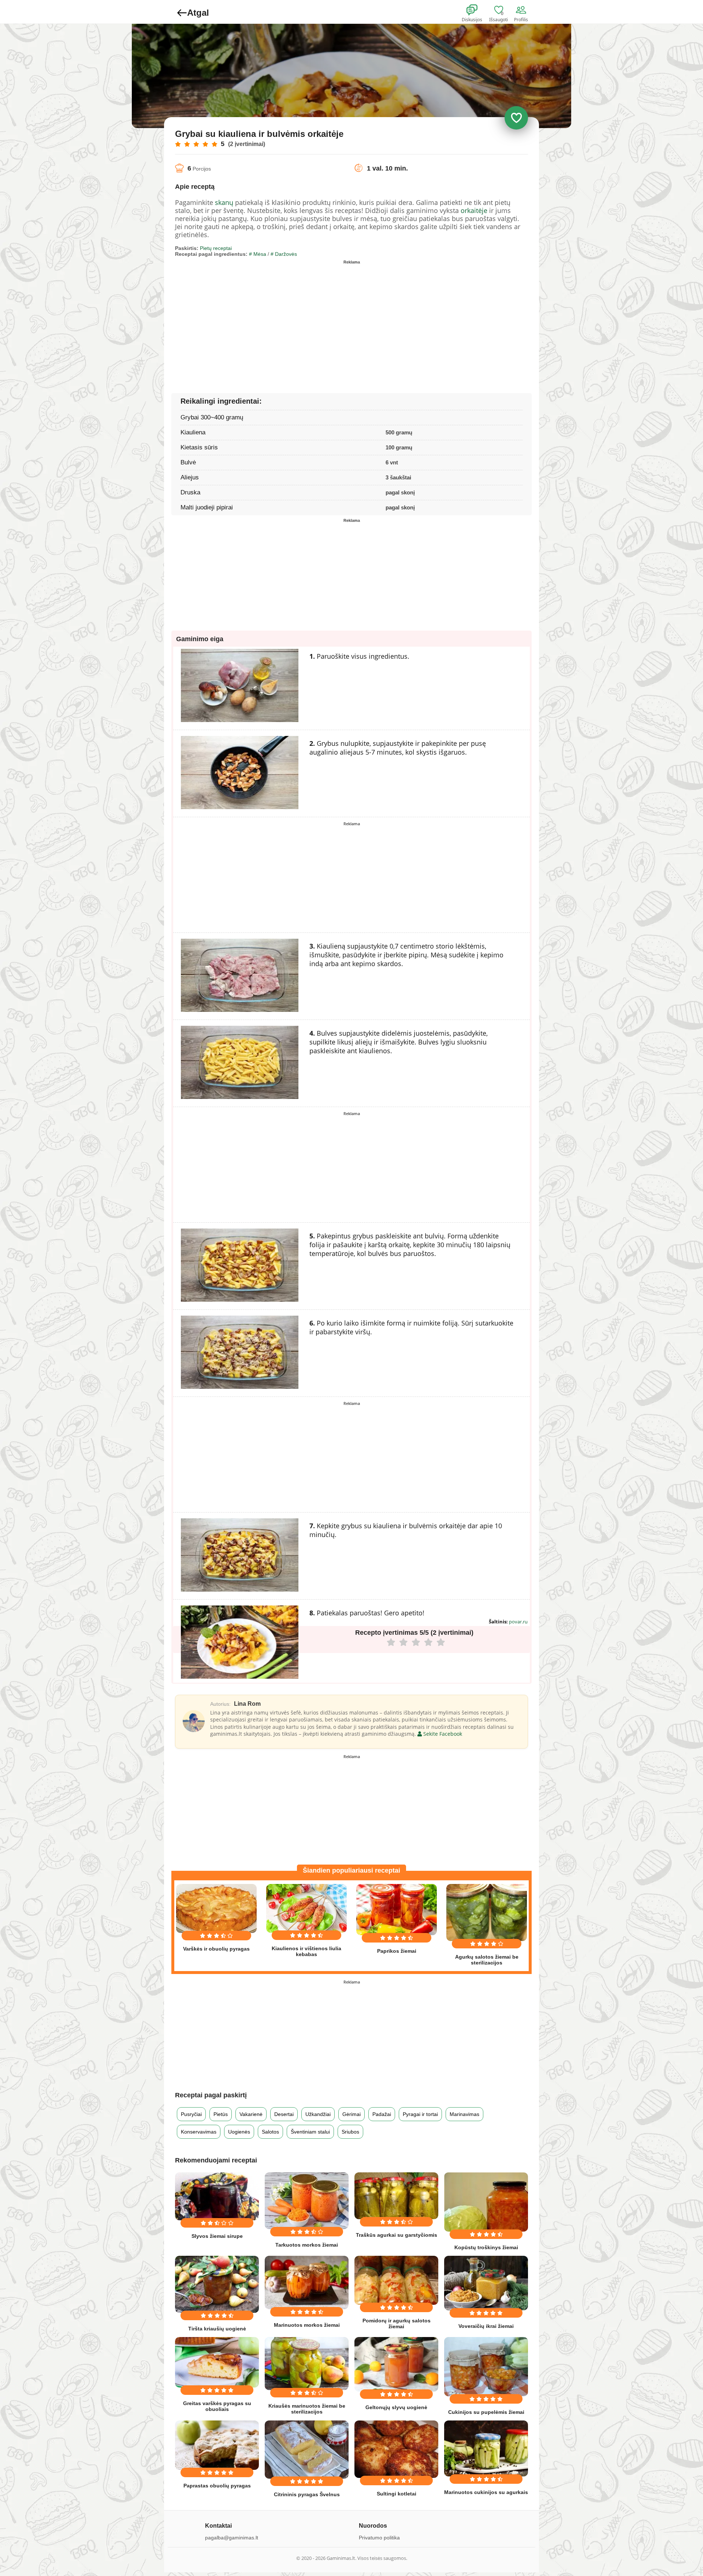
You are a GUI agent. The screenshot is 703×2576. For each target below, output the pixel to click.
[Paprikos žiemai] (397, 1910)
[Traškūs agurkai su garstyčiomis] (396, 2196)
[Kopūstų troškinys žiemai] (486, 2202)
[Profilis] (522, 10)
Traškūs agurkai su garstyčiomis (397, 2235)
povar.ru (518, 1622)
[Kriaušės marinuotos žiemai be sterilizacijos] (307, 2364)
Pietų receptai (216, 248)
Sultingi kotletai (397, 2494)
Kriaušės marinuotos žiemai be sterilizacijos (307, 2409)
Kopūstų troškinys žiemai (486, 2247)
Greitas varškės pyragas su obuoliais (217, 2406)
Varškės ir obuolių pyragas (216, 1949)
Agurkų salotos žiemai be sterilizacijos (487, 1960)
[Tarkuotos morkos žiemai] (307, 2201)
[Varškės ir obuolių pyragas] (216, 1908)
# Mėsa (258, 254)
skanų (224, 202)
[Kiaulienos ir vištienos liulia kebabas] (306, 1908)
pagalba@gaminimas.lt (232, 2538)
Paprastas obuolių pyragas (217, 2486)
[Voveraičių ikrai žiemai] (486, 2283)
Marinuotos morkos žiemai (307, 2325)
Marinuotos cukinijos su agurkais (486, 2492)
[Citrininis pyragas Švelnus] (307, 2450)
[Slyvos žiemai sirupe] (217, 2196)
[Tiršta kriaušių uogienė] (217, 2284)
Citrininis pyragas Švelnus (307, 2494)
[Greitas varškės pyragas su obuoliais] (217, 2362)
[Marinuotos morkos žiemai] (307, 2282)
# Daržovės (284, 254)
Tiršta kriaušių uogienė (217, 2329)
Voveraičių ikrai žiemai (486, 2326)
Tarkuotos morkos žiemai (307, 2245)
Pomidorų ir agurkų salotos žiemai (397, 2323)
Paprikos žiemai (397, 1951)
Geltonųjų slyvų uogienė (396, 2407)
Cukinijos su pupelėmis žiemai (486, 2412)
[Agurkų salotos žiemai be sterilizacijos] (487, 1912)
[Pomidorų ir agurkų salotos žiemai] (396, 2280)
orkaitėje (474, 210)
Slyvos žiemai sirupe (217, 2236)
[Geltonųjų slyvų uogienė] (396, 2364)
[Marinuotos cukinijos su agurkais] (486, 2448)
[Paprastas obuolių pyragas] (217, 2445)
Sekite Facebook (442, 1734)
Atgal (198, 13)
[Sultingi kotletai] (396, 2449)
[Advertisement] (263, 318)
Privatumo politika (379, 2538)
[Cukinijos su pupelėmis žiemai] (486, 2367)
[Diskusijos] (477, 10)
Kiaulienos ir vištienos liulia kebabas (306, 1951)
